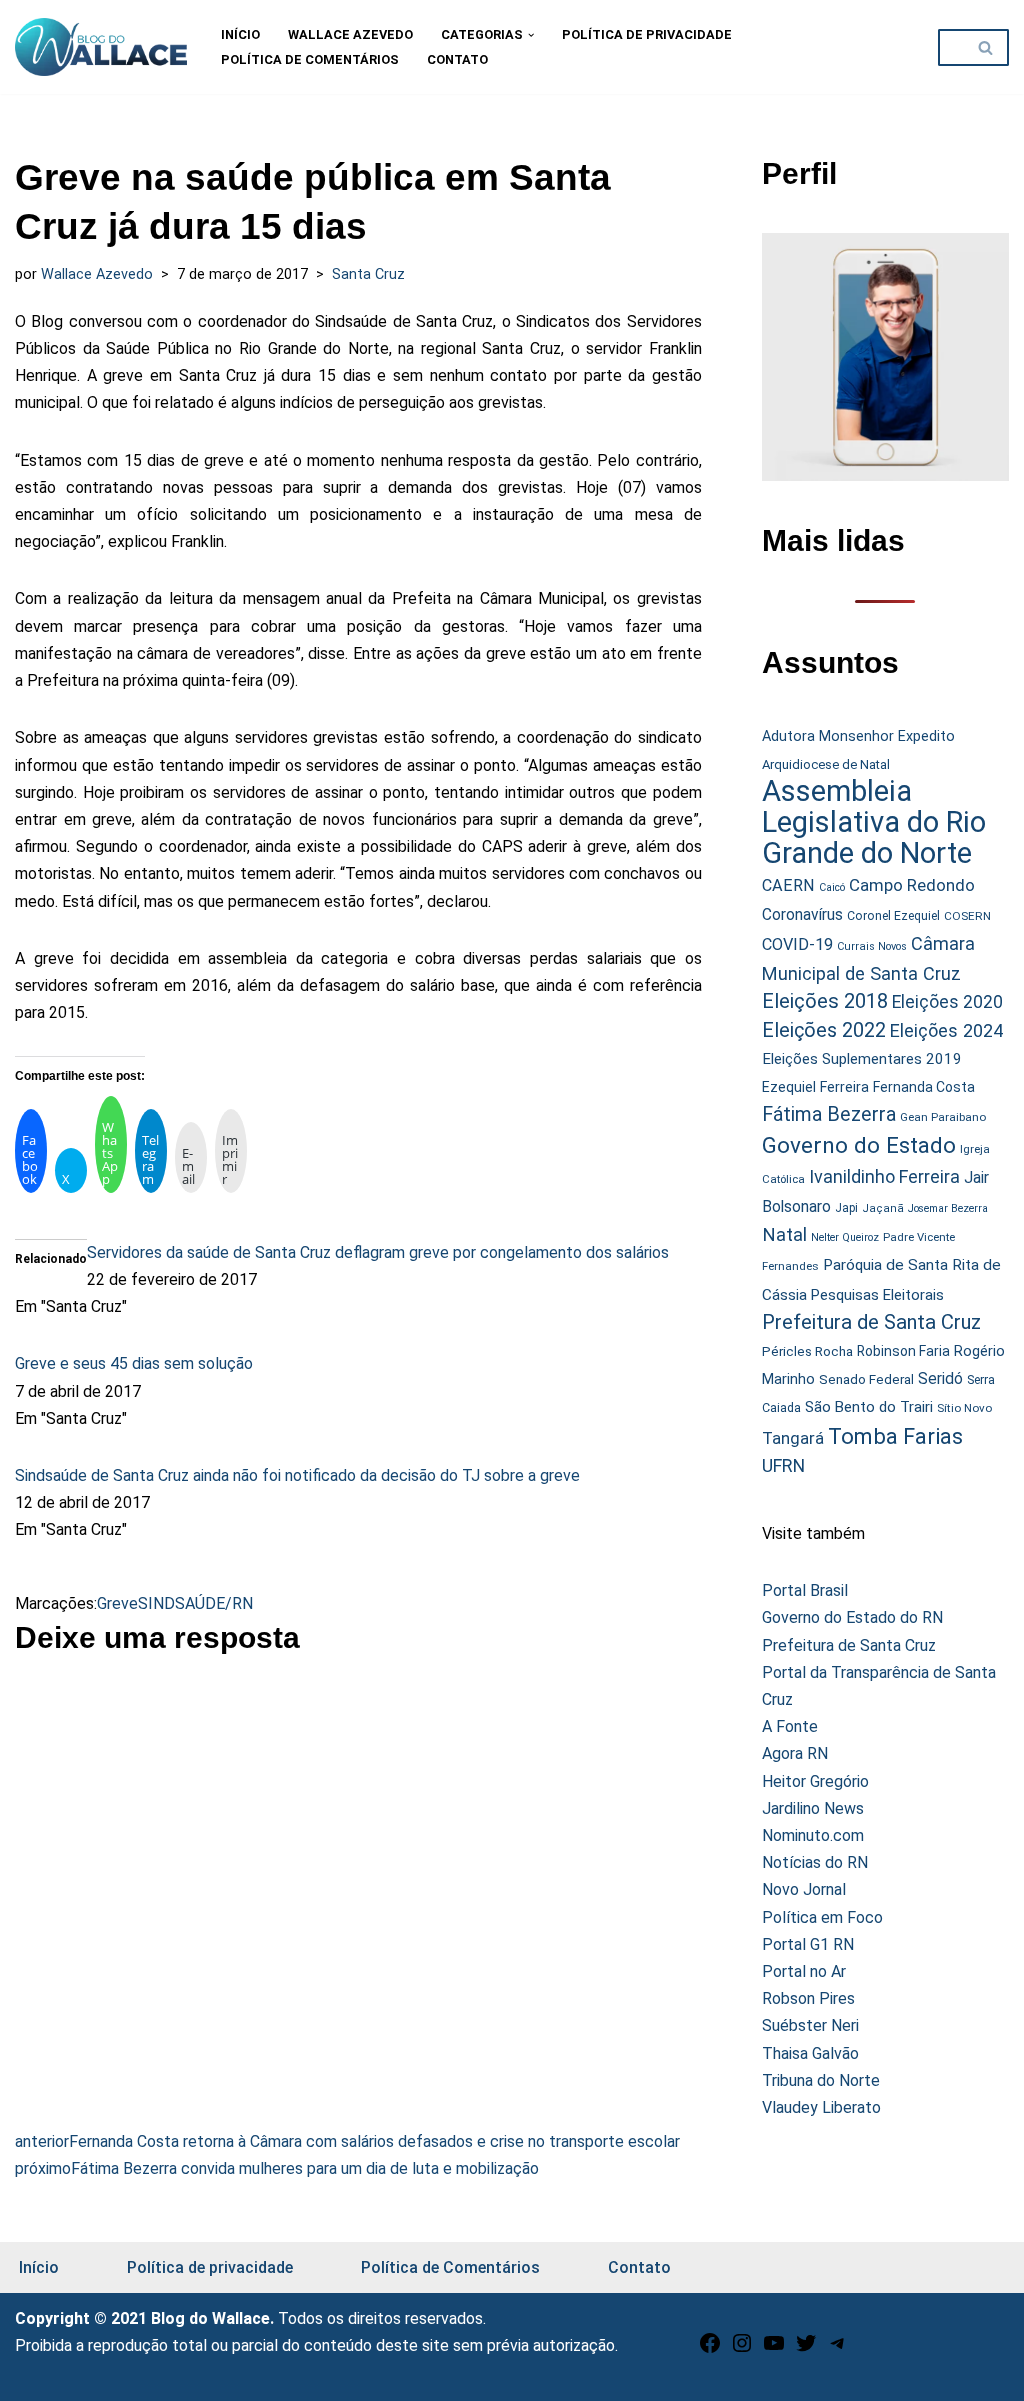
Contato (457, 59)
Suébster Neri (810, 2025)
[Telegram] (838, 2349)
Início (240, 34)
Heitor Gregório (815, 1781)
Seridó (940, 1379)
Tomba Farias (895, 1436)
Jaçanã (883, 1208)
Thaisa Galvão (810, 2053)
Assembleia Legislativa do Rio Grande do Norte (874, 822)
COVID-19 (797, 944)
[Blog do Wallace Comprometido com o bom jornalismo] (101, 47)
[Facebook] (710, 2349)
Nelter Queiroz (845, 1237)
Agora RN (795, 1753)
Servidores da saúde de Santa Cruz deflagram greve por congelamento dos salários (378, 1252)
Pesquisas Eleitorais (877, 1295)
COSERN (967, 916)
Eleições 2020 (947, 1002)
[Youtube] (774, 2349)
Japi (846, 1208)
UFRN (783, 1465)
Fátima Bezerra (829, 1114)
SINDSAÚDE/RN (195, 1603)
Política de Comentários (310, 59)
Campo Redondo (912, 885)
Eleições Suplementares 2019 (862, 1059)
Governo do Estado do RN (852, 1617)
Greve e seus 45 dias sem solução (134, 1363)
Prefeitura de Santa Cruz (871, 1322)
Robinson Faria (903, 1351)
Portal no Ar (804, 1971)
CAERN (788, 885)
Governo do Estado (859, 1145)
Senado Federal (866, 1379)
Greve (117, 1603)
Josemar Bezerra (948, 1208)
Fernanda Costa (924, 1087)
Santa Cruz (368, 274)
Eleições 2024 (946, 1030)
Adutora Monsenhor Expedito (858, 736)
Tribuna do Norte (821, 2080)
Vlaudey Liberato (821, 2107)
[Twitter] (806, 2349)
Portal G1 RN (808, 1944)
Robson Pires (808, 1998)
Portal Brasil (805, 1590)
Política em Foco (822, 1917)
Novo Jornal (804, 1889)
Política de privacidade (647, 34)
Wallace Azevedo (350, 34)
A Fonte (790, 1726)
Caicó (832, 887)
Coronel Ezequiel (893, 916)
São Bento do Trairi (869, 1407)
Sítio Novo (964, 1408)
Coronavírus (802, 915)
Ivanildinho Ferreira (884, 1176)
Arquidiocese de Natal (826, 764)
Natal (784, 1235)
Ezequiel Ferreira (815, 1087)
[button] (531, 35)
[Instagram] (742, 2349)
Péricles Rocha (807, 1351)
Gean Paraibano (943, 1117)
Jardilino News (813, 1808)
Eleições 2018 (825, 1001)
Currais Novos (872, 946)
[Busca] (986, 47)
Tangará (793, 1438)
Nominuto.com (813, 1835)
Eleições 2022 (824, 1030)
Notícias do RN (815, 1862)
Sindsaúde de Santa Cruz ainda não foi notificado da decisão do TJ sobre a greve (297, 1475)
